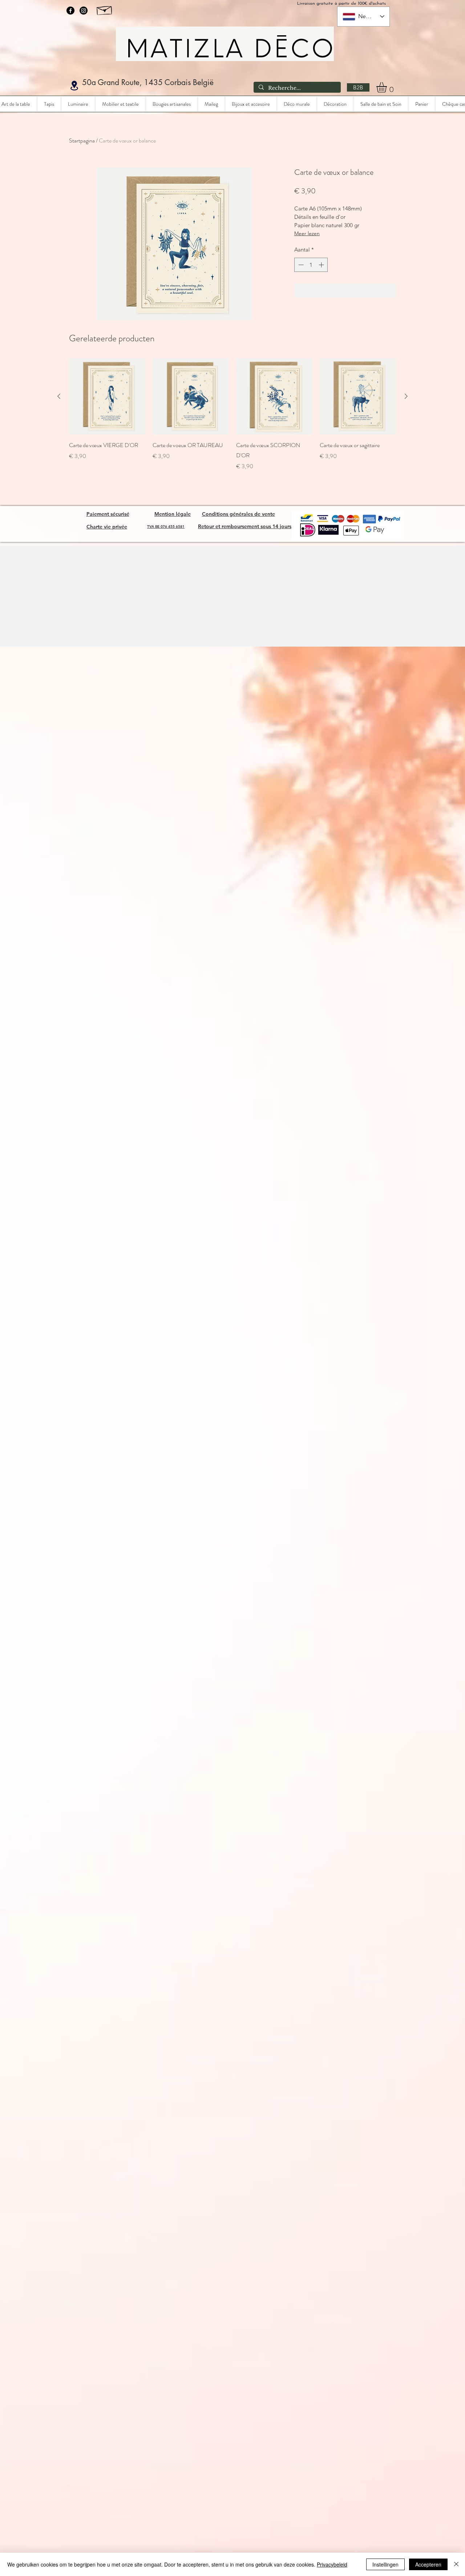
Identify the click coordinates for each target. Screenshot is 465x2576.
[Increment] (322, 265)
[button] (388, 87)
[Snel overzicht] (107, 396)
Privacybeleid (332, 2564)
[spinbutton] (311, 265)
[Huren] (74, 86)
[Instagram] (84, 11)
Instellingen (385, 2564)
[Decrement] (300, 265)
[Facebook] (70, 11)
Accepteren (428, 2564)
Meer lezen (307, 233)
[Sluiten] (456, 2564)
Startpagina (82, 140)
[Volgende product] (406, 396)
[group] (232, 414)
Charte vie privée (107, 527)
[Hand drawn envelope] (105, 9)
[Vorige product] (59, 396)
